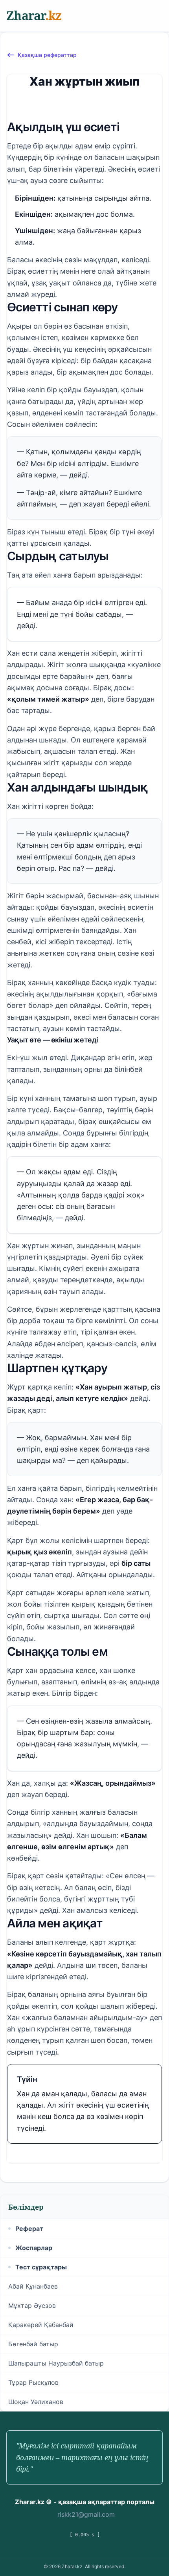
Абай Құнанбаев (33, 2286)
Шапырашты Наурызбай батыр (56, 2363)
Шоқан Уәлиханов (36, 2402)
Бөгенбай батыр (33, 2344)
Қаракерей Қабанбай (41, 2325)
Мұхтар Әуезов (32, 2305)
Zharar (34, 16)
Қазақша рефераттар (47, 55)
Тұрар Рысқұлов (33, 2382)
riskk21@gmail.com (86, 2514)
